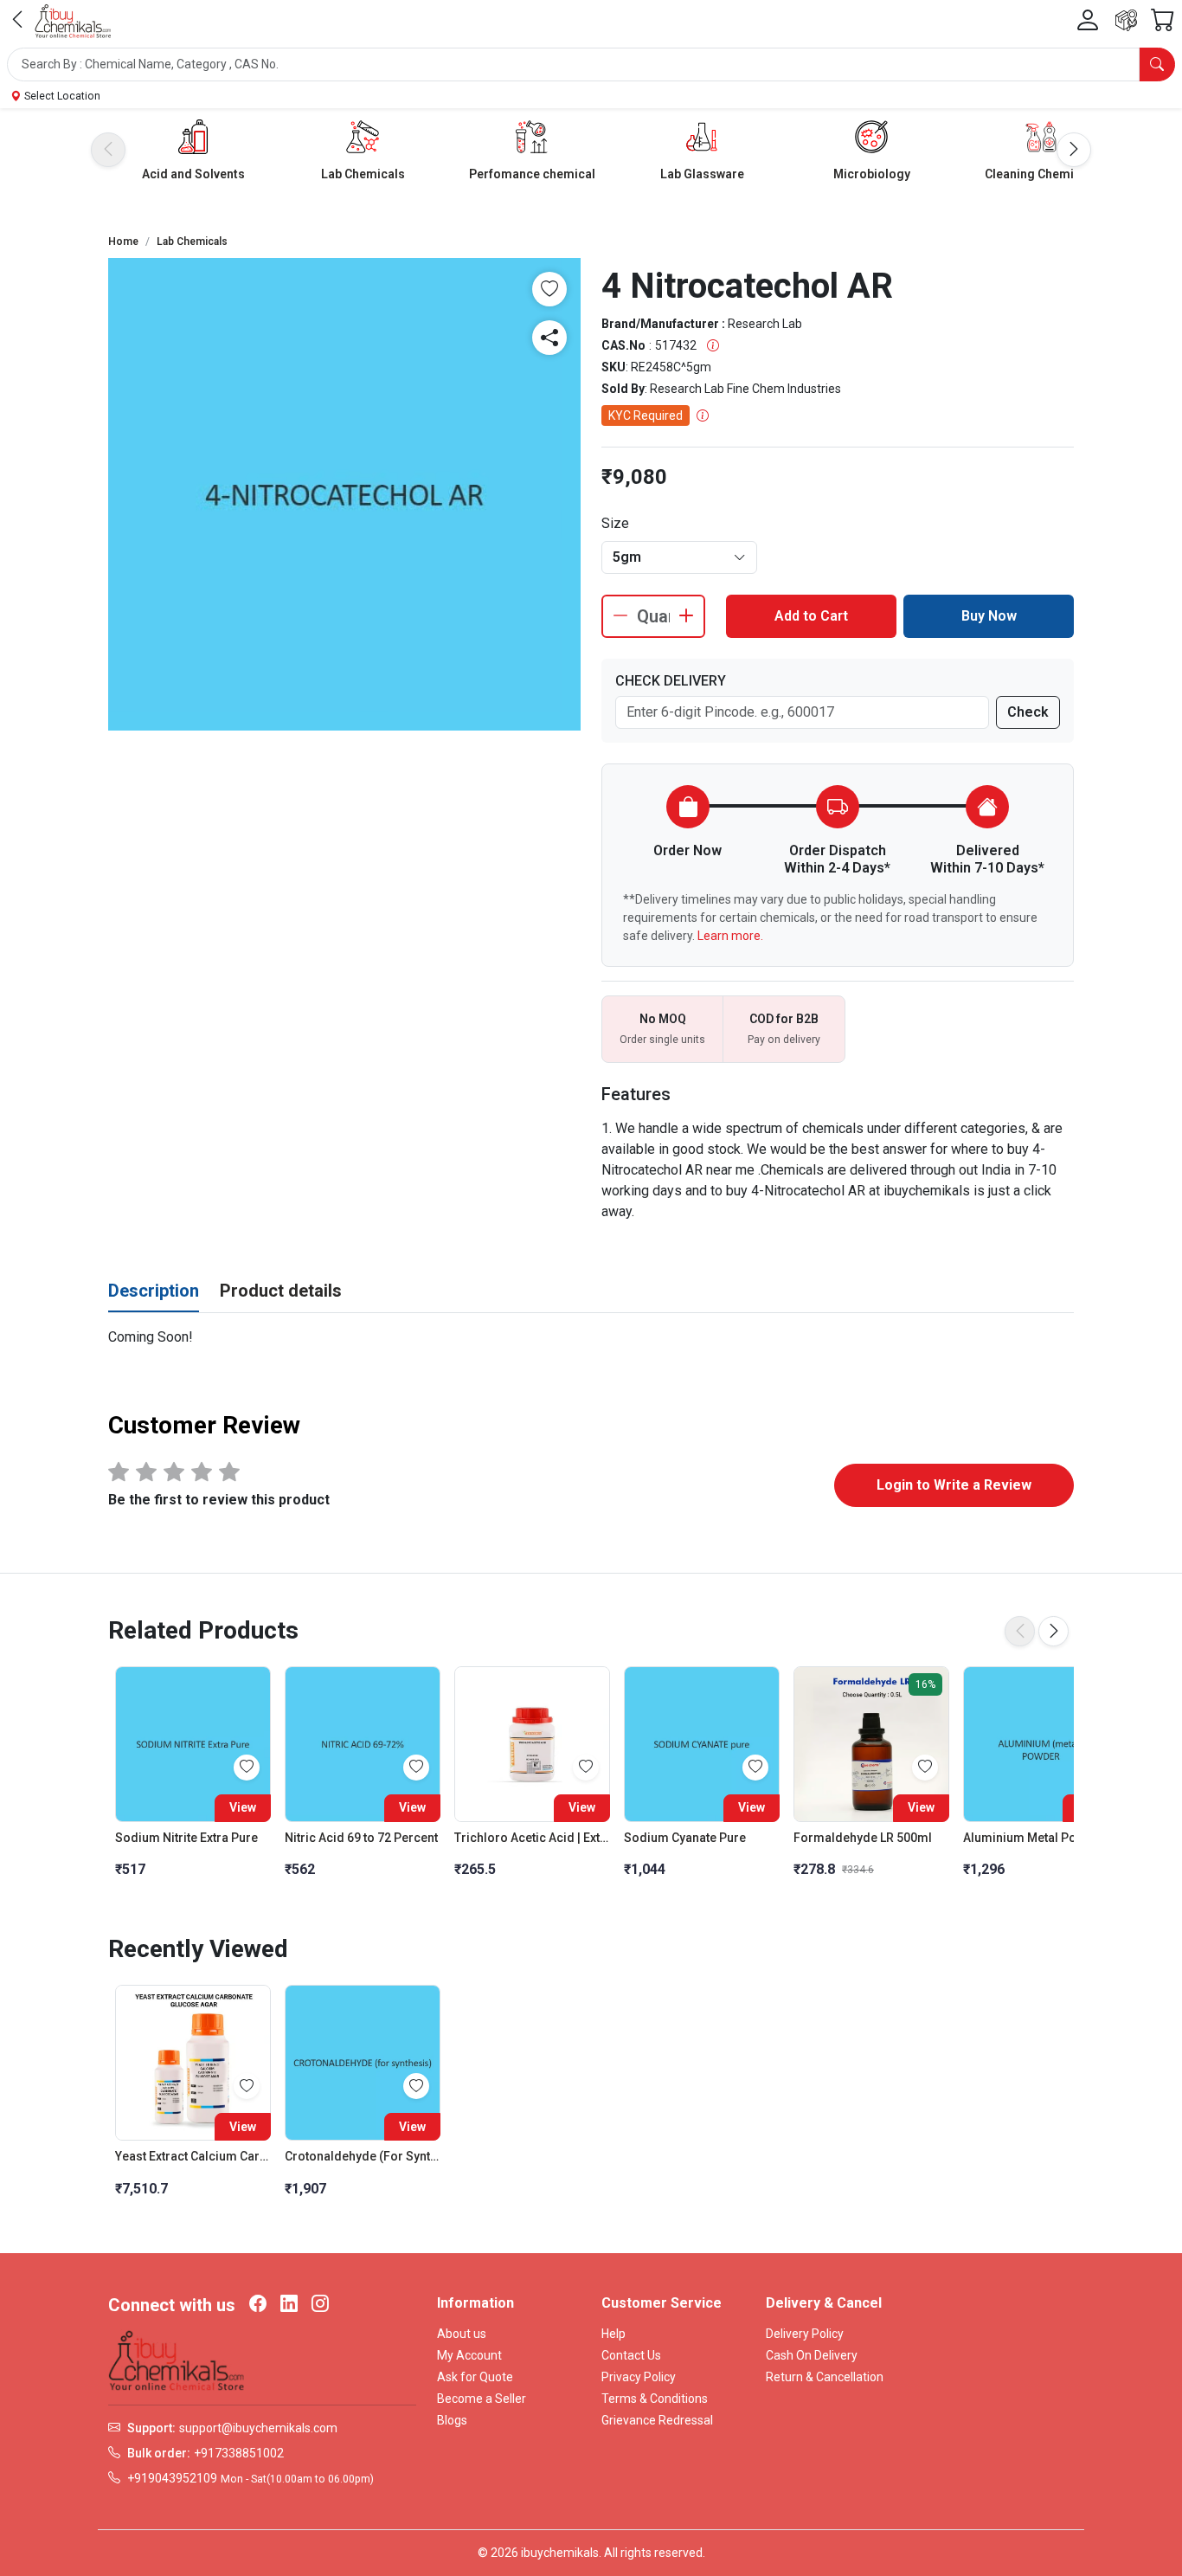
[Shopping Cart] (1163, 20)
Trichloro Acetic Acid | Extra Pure (532, 1838)
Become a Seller (482, 2399)
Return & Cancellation (825, 2377)
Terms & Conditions (655, 2399)
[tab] (154, 1291)
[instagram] (320, 2305)
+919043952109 (172, 2478)
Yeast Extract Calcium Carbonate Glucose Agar (193, 2156)
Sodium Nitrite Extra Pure (186, 1838)
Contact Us (631, 2355)
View (243, 1807)
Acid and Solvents (193, 174)
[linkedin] (289, 2305)
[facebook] (258, 2305)
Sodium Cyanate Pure (685, 1838)
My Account (469, 2355)
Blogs (452, 2420)
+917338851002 (239, 2453)
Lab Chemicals (363, 174)
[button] (591, 64)
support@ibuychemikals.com (258, 2428)
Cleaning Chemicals (1041, 174)
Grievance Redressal (657, 2420)
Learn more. (730, 936)
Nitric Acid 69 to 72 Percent (361, 1838)
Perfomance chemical (532, 174)
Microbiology (872, 174)
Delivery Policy (805, 2334)
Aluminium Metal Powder (1034, 1838)
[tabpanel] (591, 1337)
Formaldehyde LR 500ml (863, 1838)
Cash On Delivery (812, 2355)
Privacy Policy (639, 2377)
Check (1028, 712)
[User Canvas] (1088, 21)
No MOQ (663, 1019)
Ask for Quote (475, 2377)
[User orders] (1126, 20)
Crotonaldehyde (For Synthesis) (363, 2156)
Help (613, 2334)
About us (462, 2334)
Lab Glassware (702, 174)
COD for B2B (784, 1019)
